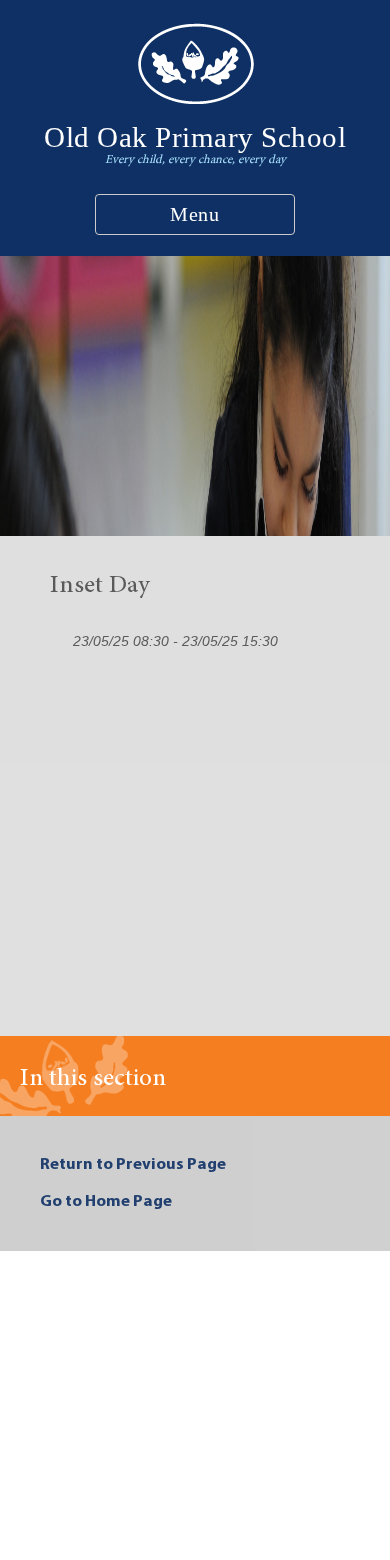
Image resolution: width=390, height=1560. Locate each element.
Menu (194, 214)
